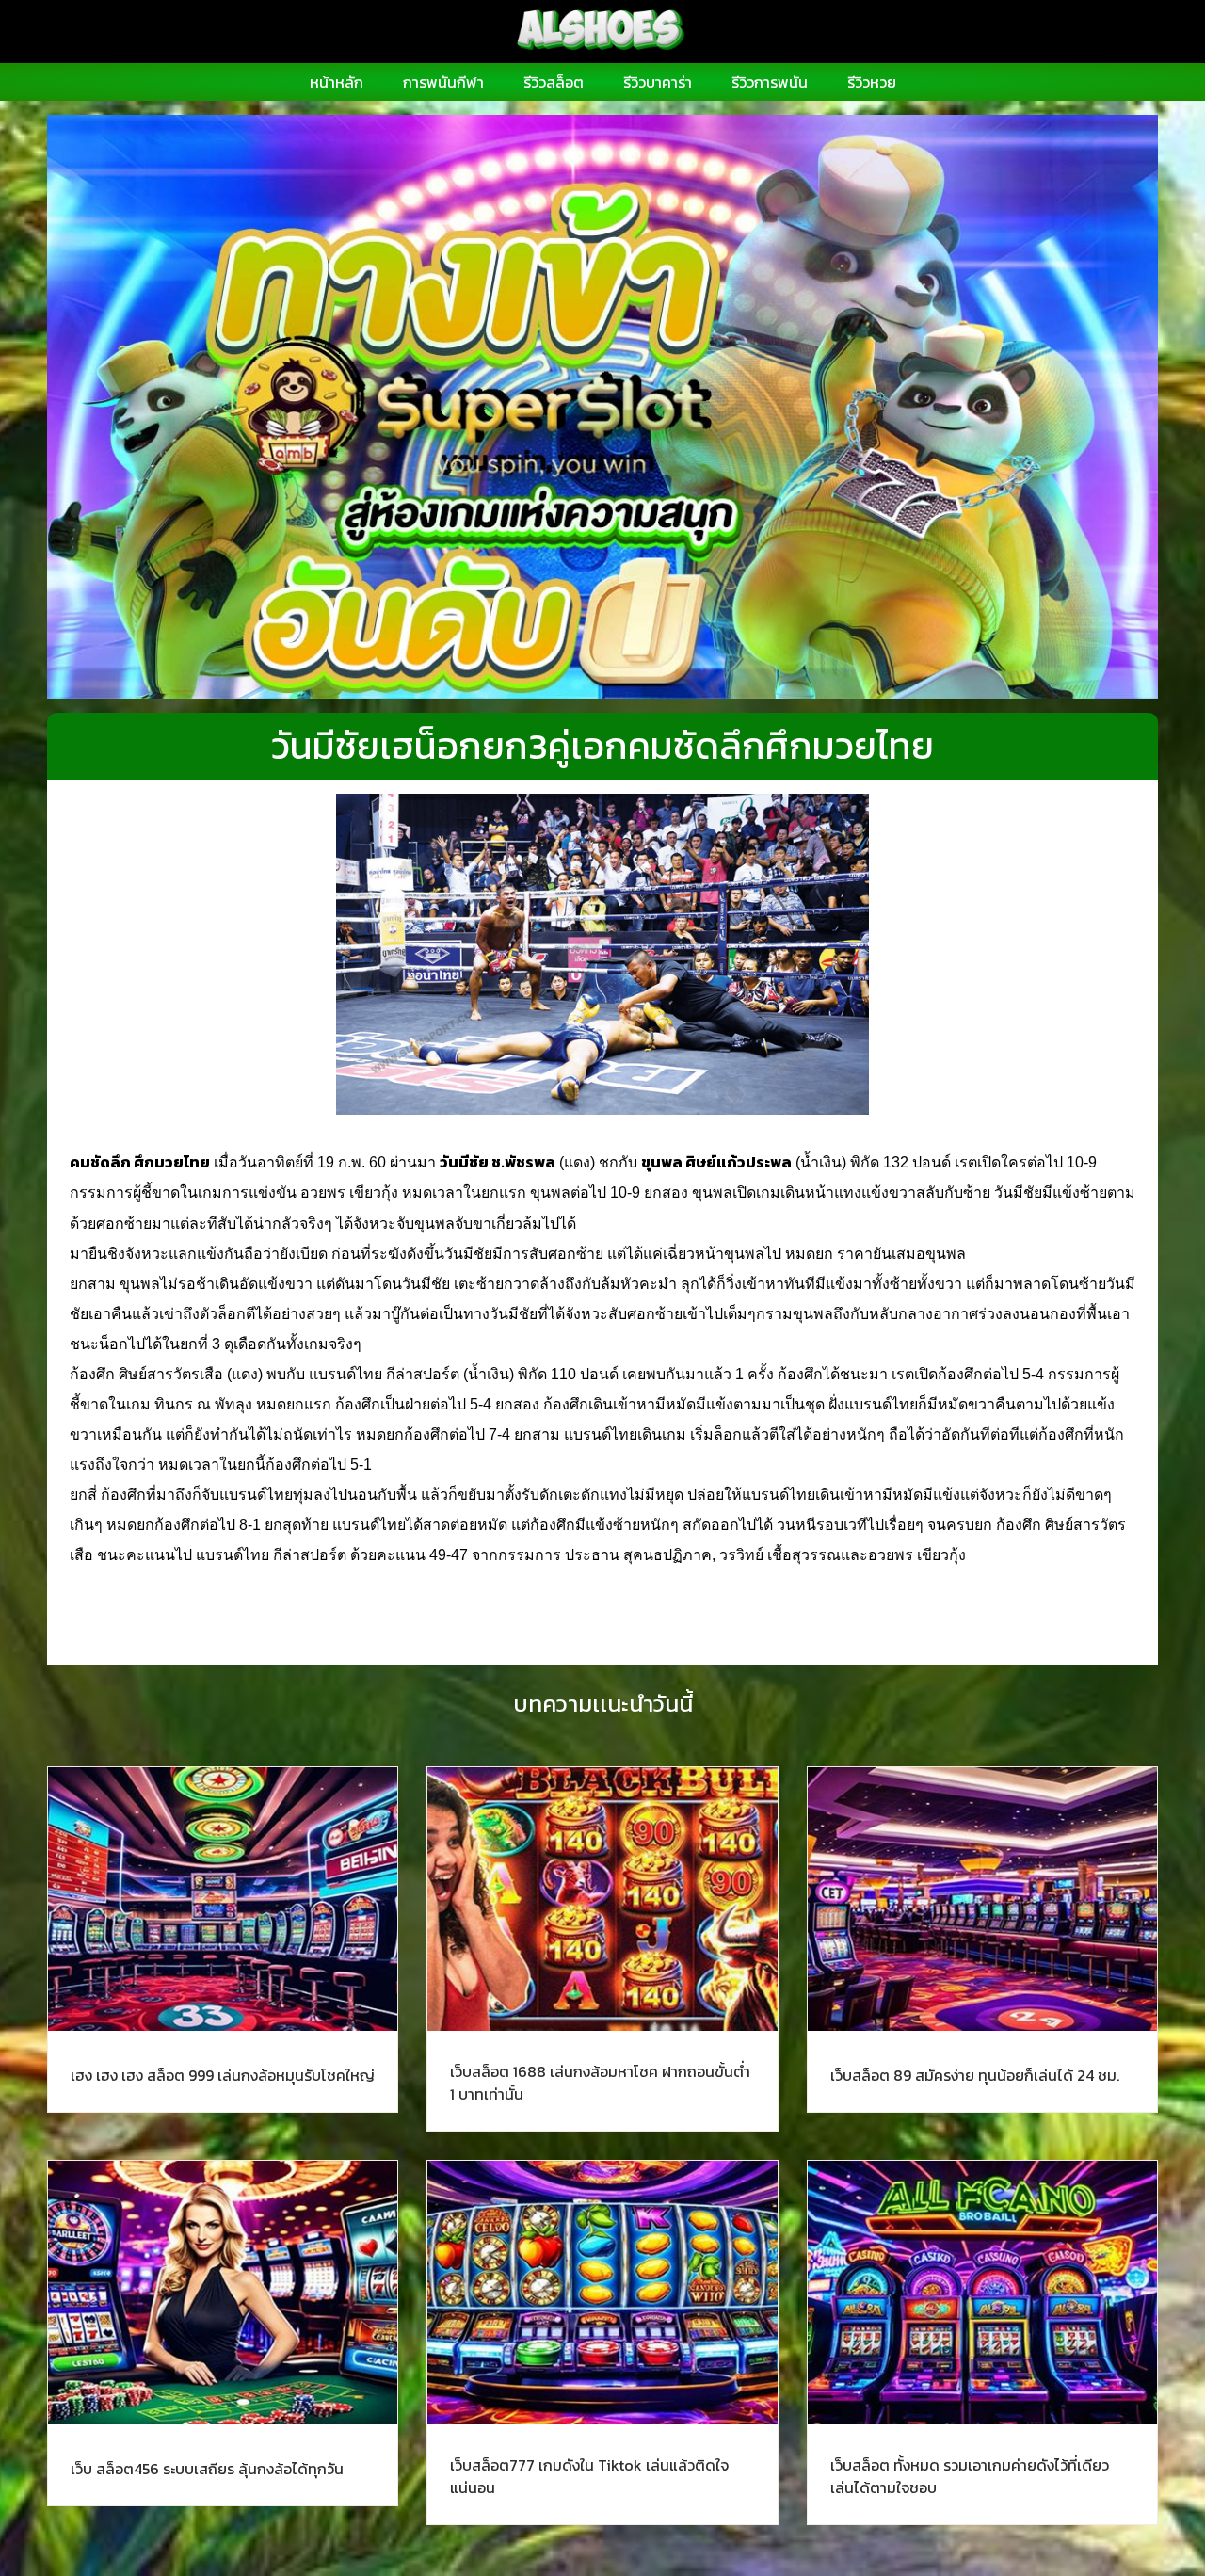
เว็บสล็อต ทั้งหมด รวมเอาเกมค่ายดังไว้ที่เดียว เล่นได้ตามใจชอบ (970, 2476)
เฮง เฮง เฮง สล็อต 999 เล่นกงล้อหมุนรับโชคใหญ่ (223, 2075)
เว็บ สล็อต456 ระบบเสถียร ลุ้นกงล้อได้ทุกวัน (207, 2469)
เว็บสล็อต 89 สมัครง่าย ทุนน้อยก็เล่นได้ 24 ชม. (975, 2075)
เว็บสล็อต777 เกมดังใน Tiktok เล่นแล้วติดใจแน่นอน (589, 2476)
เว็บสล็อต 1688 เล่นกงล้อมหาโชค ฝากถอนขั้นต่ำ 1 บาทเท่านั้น (600, 2083)
